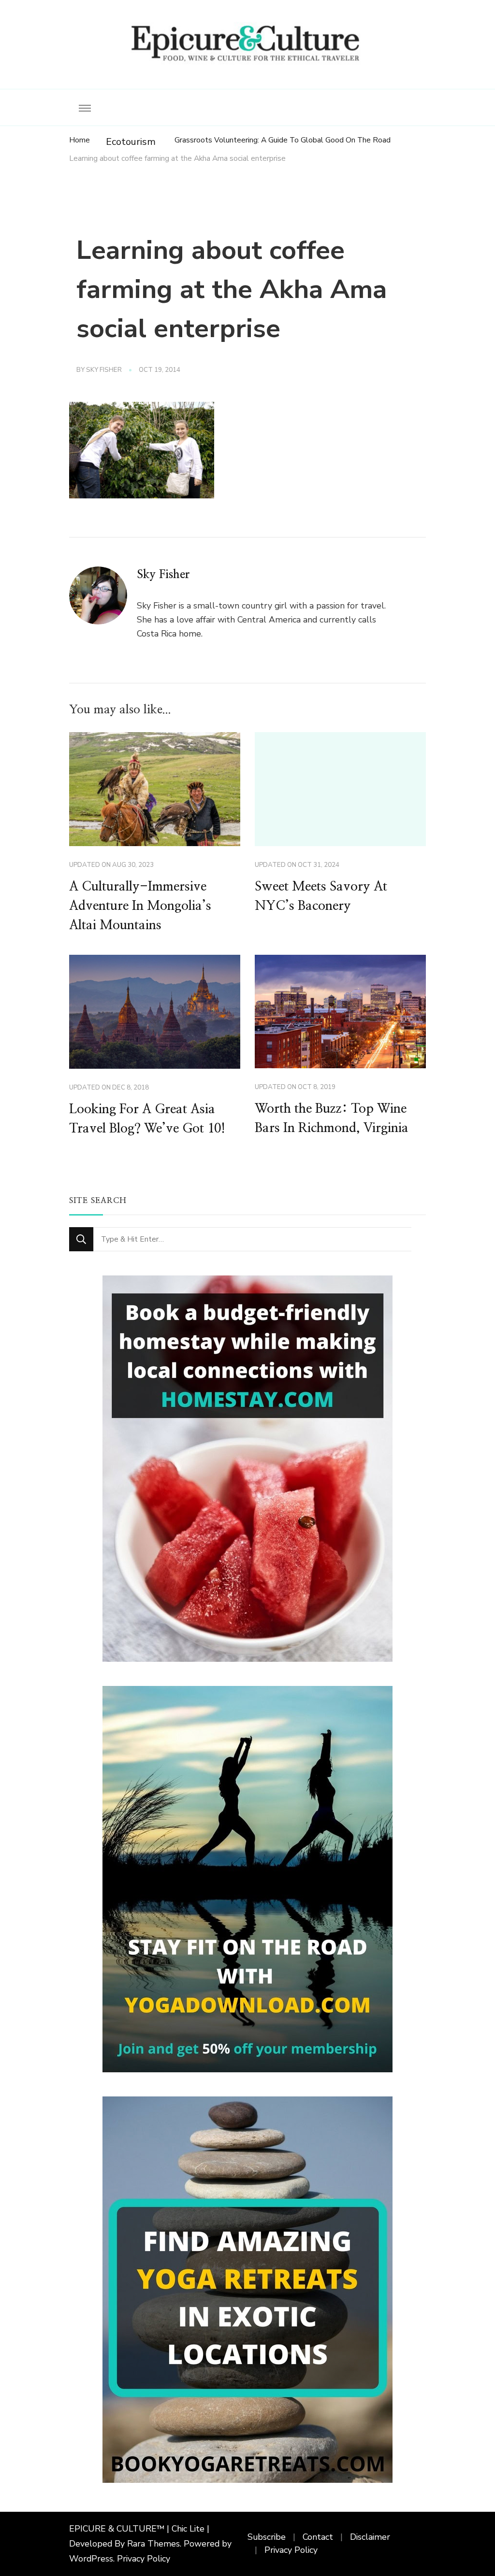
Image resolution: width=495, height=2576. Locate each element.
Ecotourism (131, 142)
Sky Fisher (104, 370)
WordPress (91, 2559)
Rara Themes (153, 2544)
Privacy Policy (144, 2559)
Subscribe (267, 2537)
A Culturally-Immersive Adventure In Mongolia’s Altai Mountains (140, 906)
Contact (318, 2537)
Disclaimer (370, 2537)
